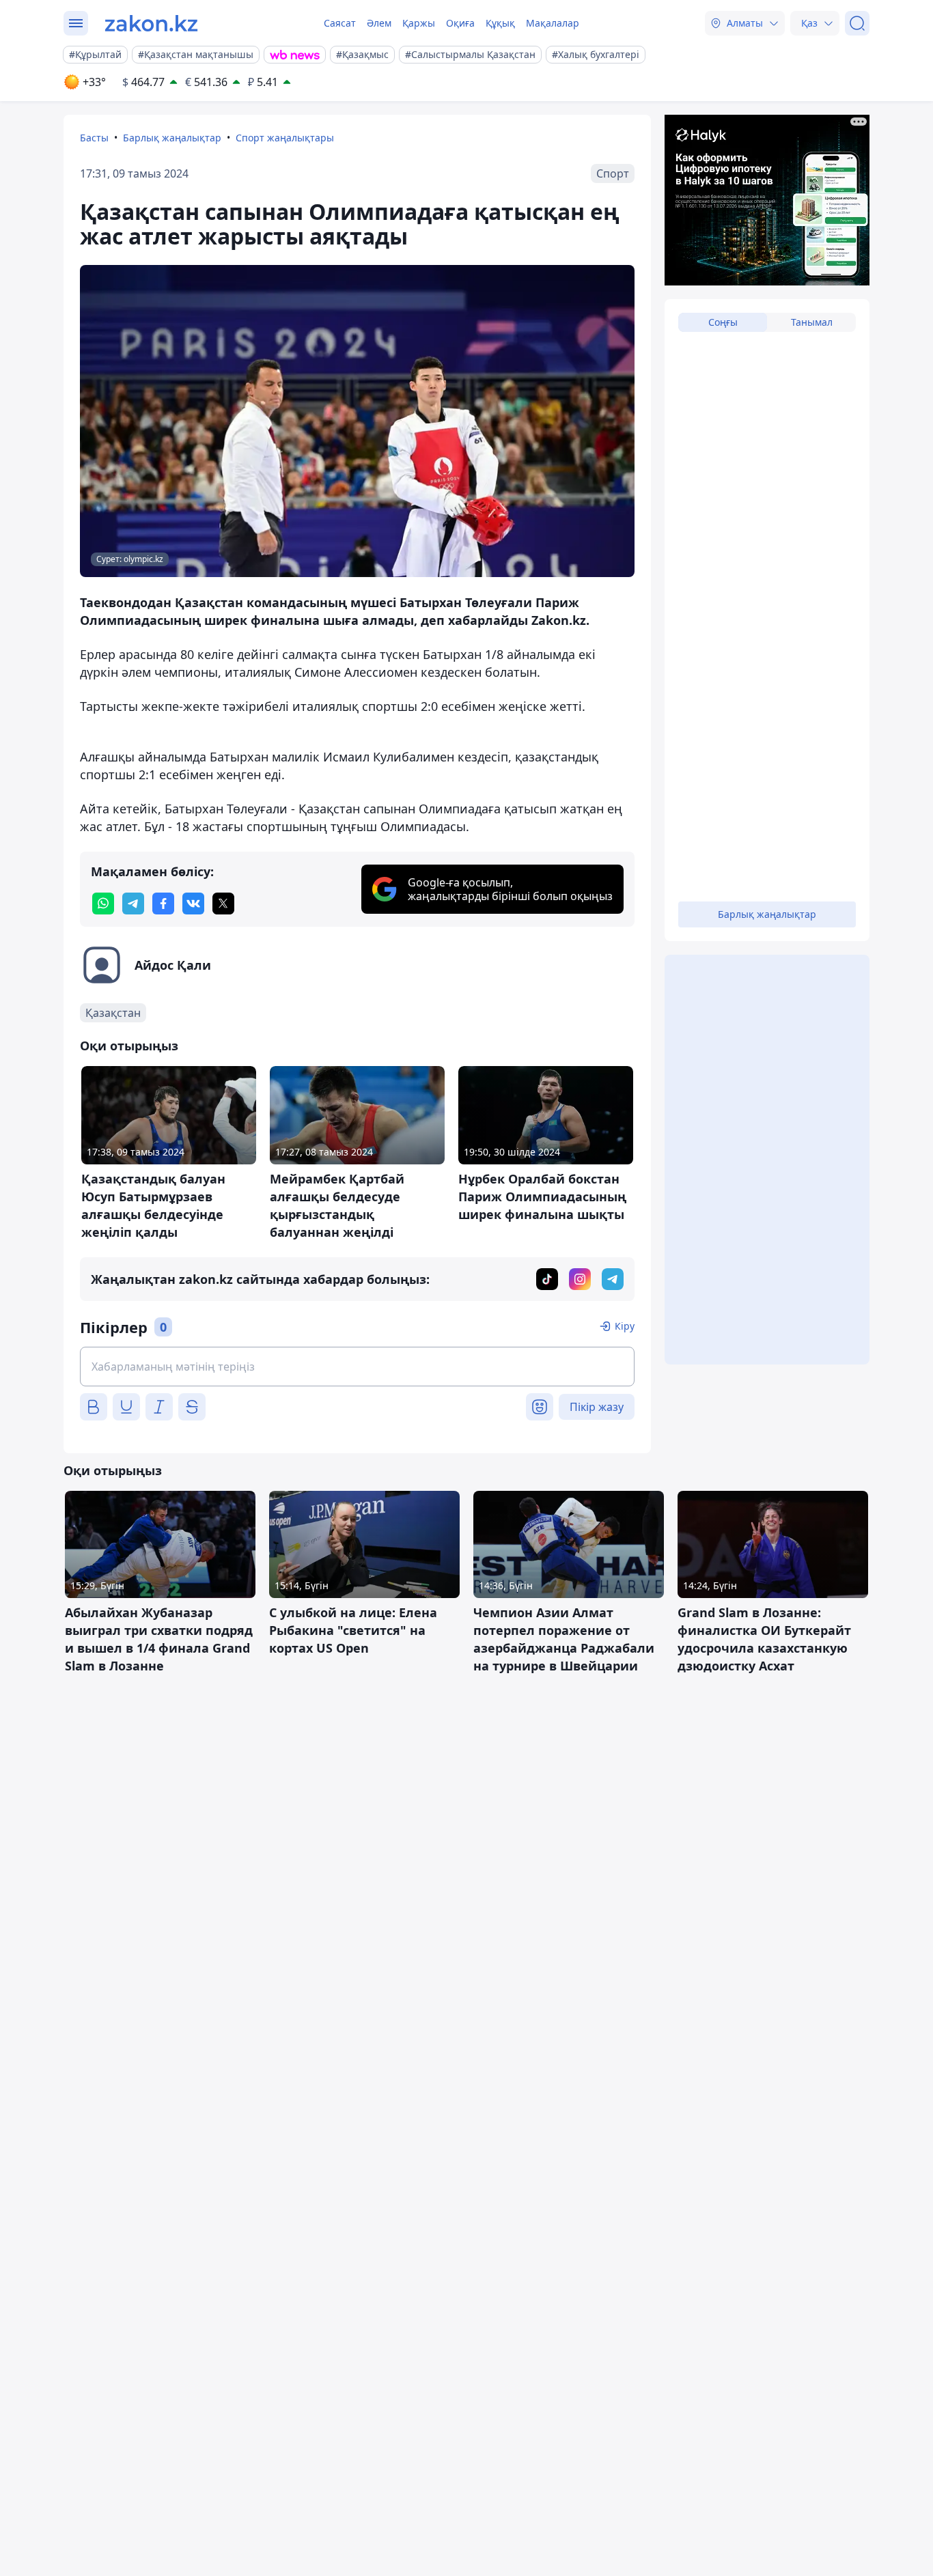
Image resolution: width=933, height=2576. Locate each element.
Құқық (500, 23)
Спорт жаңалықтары (285, 138)
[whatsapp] (103, 904)
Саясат (340, 23)
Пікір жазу (597, 1407)
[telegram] (133, 904)
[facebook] (163, 904)
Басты (94, 138)
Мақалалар (553, 23)
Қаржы (419, 23)
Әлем (379, 23)
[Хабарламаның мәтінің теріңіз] (357, 1367)
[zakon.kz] (151, 23)
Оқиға (460, 23)
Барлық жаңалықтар (172, 138)
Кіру (625, 1326)
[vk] (193, 904)
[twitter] (223, 904)
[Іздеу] (857, 23)
